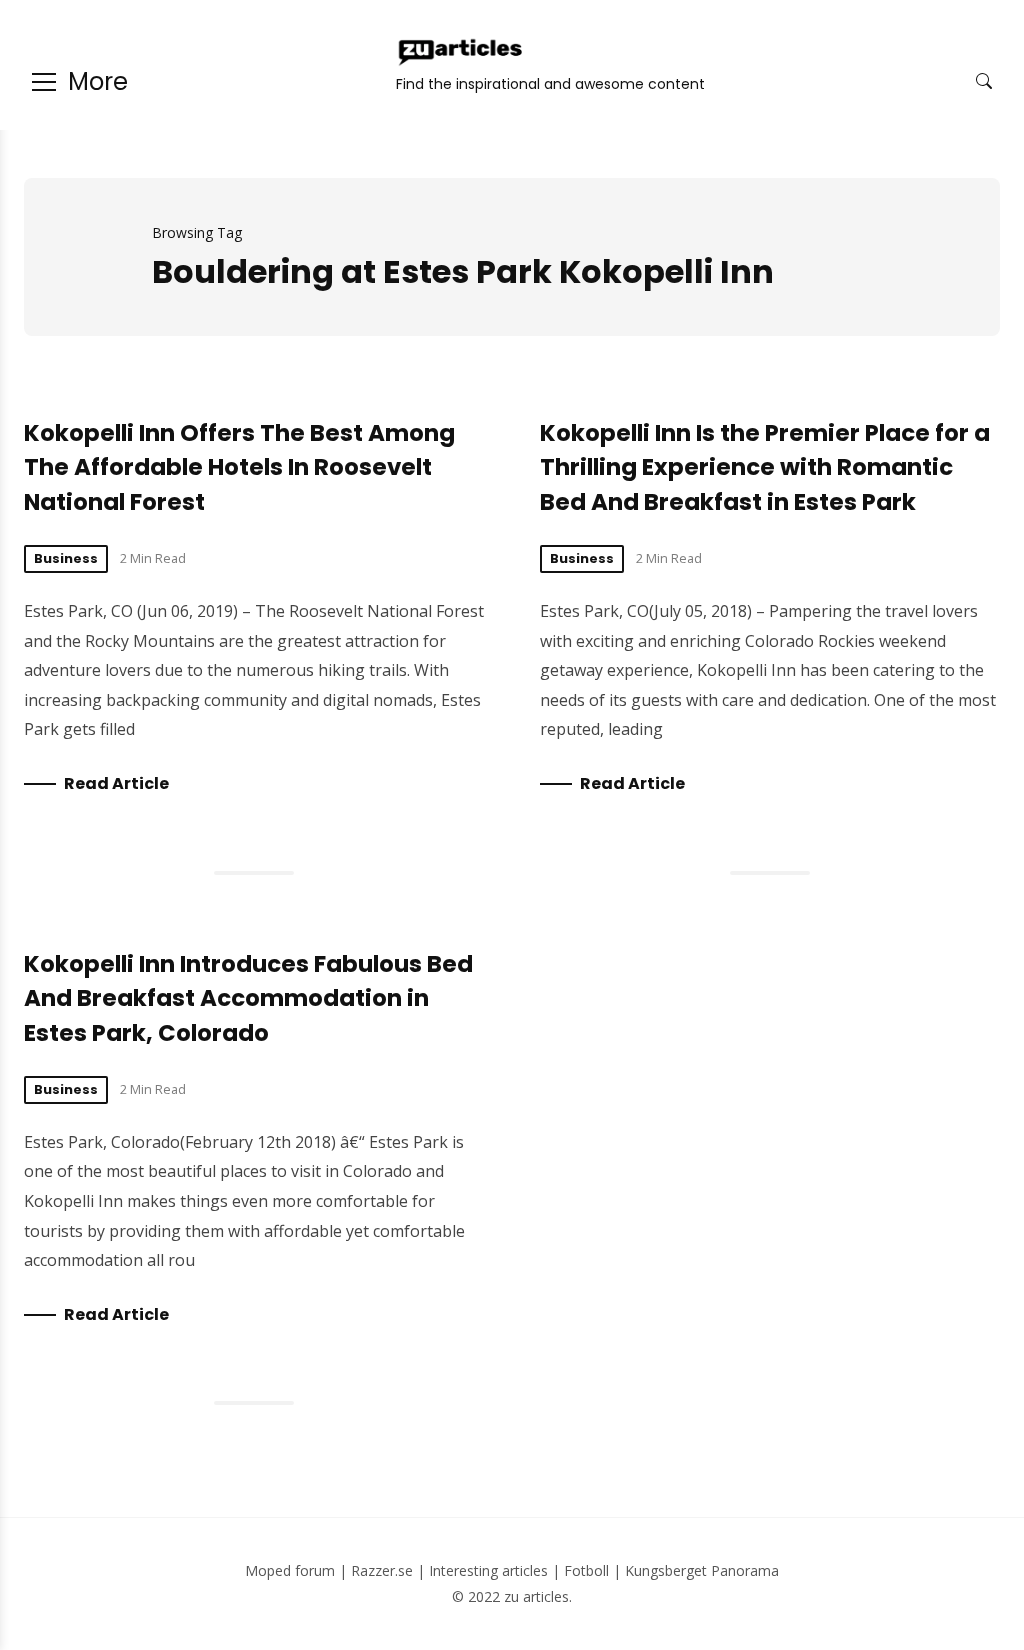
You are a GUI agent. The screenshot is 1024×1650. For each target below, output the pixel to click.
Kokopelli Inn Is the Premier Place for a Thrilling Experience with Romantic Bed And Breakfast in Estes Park (765, 467)
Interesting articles (488, 1570)
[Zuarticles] (462, 52)
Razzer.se (382, 1570)
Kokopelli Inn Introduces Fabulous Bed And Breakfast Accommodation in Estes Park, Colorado (248, 998)
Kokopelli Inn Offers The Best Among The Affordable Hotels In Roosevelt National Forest (239, 467)
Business (66, 558)
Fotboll (586, 1570)
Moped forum (290, 1570)
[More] (44, 82)
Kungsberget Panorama (702, 1570)
